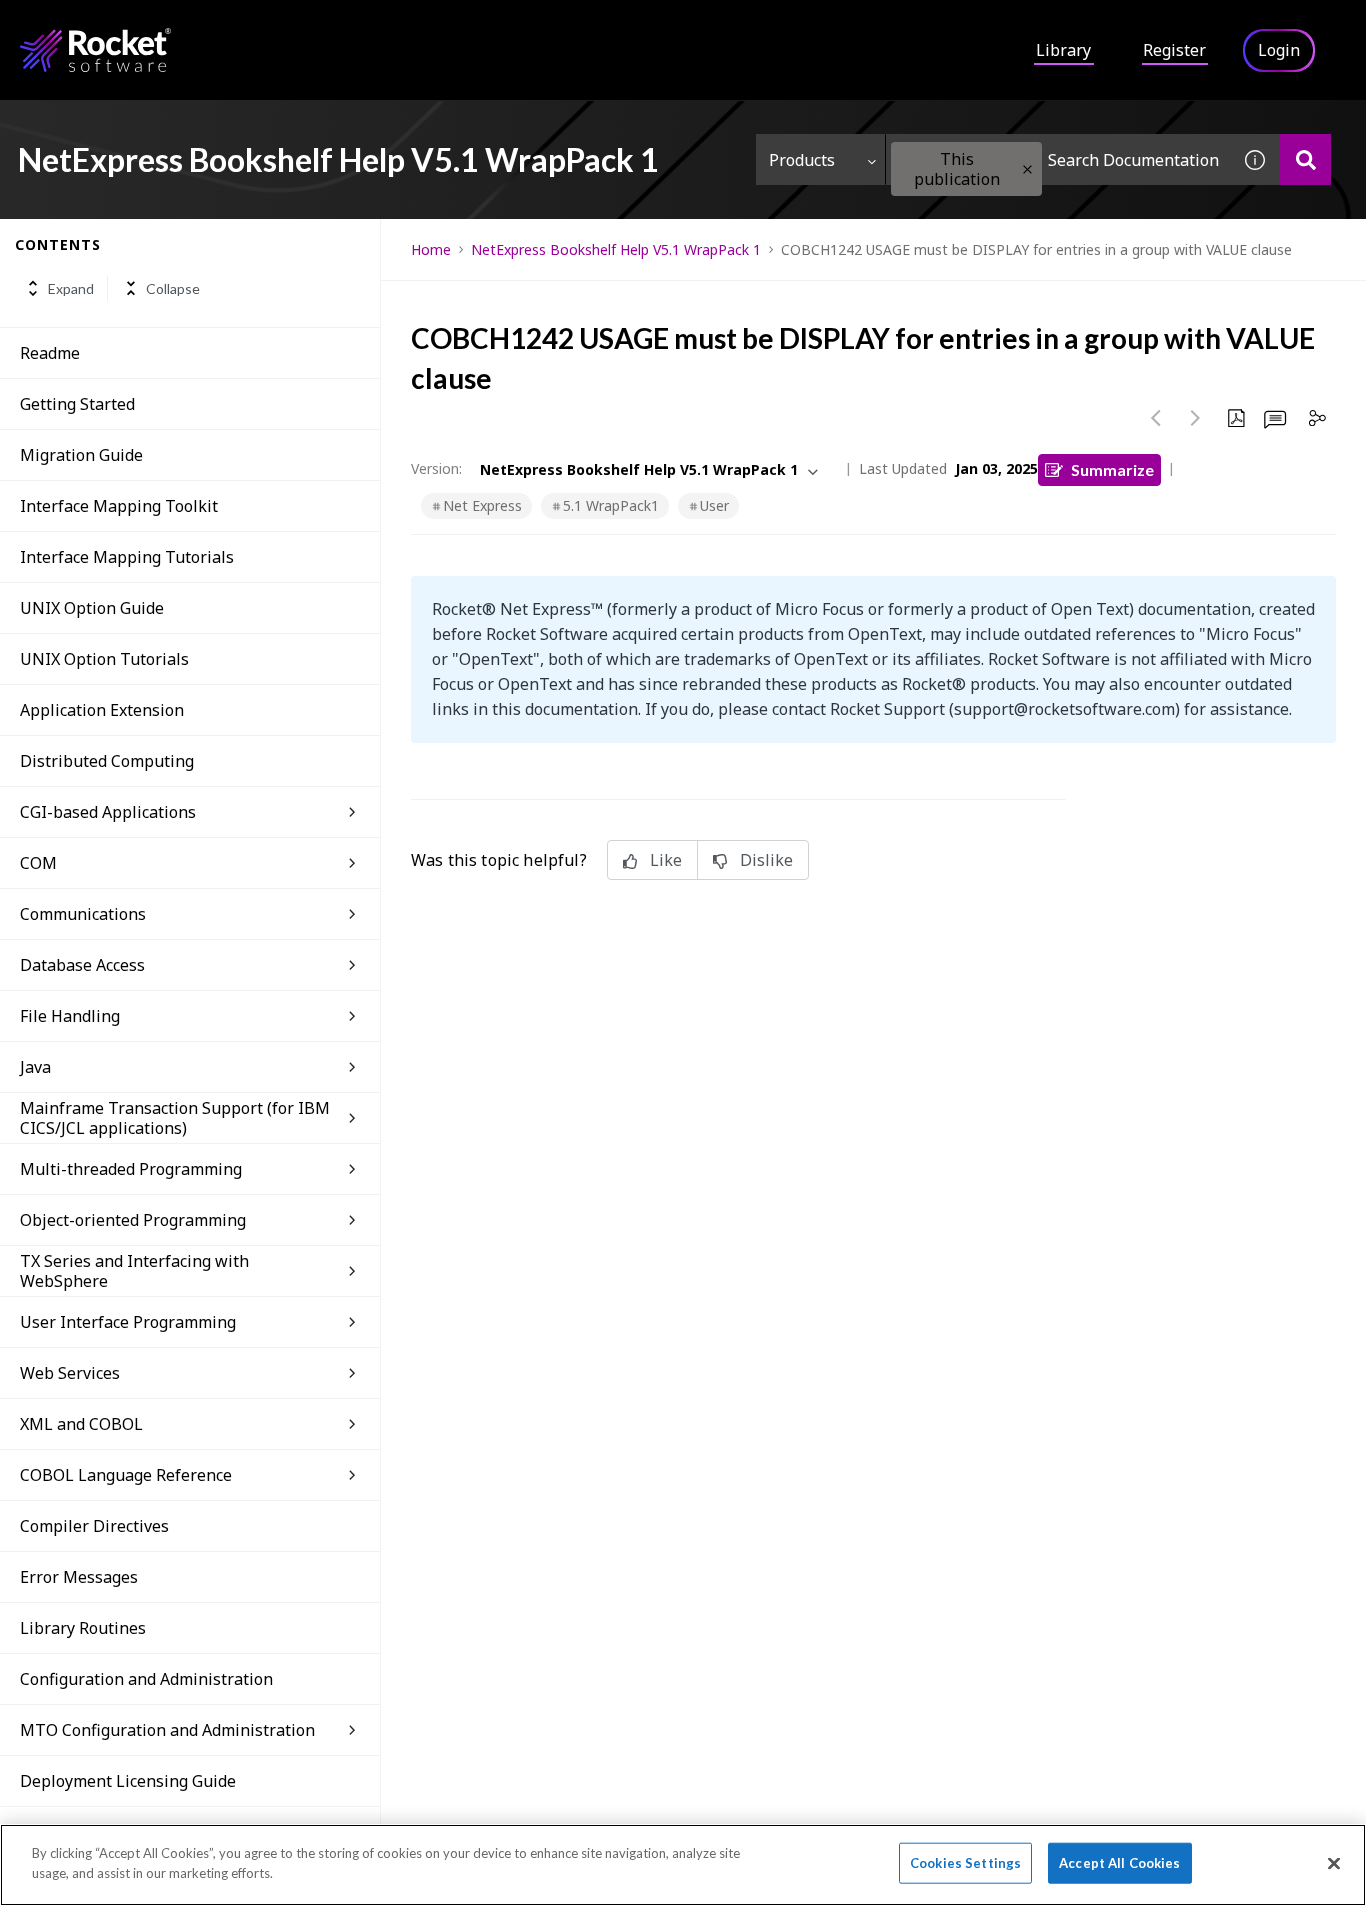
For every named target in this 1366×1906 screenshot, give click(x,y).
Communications (83, 914)
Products (802, 160)
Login (1279, 50)
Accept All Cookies (1119, 1863)
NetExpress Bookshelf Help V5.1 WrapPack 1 (616, 249)
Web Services (70, 1373)
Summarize (1112, 469)
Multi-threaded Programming (131, 1169)
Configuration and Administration (146, 1679)
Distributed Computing (107, 761)
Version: (436, 468)
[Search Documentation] (1305, 159)
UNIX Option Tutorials (104, 659)
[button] (1027, 169)
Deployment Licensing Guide (128, 1781)
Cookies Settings (965, 1863)
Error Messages (79, 1577)
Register (1174, 50)
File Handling (70, 1016)
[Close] (1334, 1863)
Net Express (482, 505)
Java (35, 1067)
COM (38, 863)
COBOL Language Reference (126, 1475)
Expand (71, 288)
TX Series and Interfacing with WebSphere (134, 1271)
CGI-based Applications (108, 812)
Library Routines (83, 1628)
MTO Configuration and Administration (167, 1730)
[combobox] (1058, 159)
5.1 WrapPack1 (611, 505)
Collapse (173, 288)
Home (431, 249)
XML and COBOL (81, 1424)
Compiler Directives (94, 1526)
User (714, 505)
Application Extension (102, 710)
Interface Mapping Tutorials (127, 557)
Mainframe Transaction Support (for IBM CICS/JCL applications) (175, 1118)
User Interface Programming (128, 1322)
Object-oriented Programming (133, 1220)
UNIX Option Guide (92, 608)
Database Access (82, 965)
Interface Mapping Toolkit (119, 506)
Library (1063, 50)
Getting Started (77, 404)
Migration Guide (81, 455)
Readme (50, 353)
